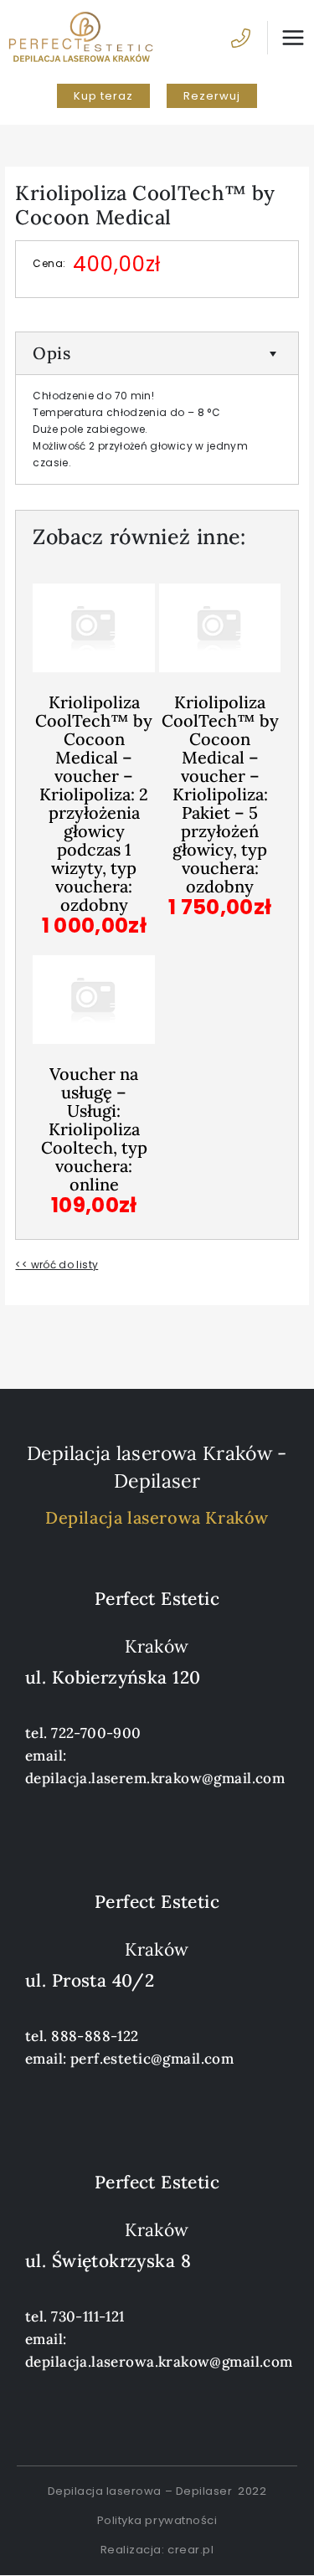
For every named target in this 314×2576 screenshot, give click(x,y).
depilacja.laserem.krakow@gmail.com (155, 1778)
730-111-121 (88, 2316)
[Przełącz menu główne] (286, 38)
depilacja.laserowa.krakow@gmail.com (159, 2362)
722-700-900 (96, 1733)
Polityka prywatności (157, 2520)
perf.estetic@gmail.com (152, 2059)
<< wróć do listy (57, 1265)
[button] (103, 96)
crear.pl (190, 2550)
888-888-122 (95, 2036)
